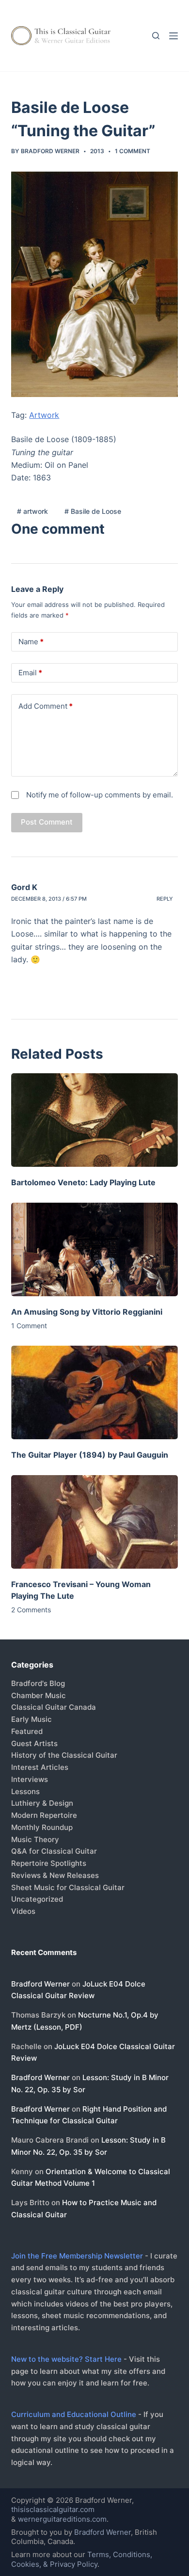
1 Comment (133, 151)
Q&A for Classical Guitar (54, 1851)
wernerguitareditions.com (62, 2519)
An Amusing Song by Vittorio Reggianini (87, 1312)
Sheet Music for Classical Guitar (68, 1887)
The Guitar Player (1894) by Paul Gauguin (90, 1455)
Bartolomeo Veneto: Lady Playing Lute (83, 1182)
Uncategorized (37, 1899)
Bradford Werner (40, 1984)
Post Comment (47, 822)
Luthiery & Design (42, 1803)
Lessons (25, 1791)
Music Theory (35, 1839)
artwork (32, 511)
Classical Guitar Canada (54, 1707)
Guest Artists (34, 1743)
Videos (23, 1911)
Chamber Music (39, 1695)
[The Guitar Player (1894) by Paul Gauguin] (94, 1392)
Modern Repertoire (44, 1815)
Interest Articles (40, 1767)
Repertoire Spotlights (49, 1863)
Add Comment (46, 706)
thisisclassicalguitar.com (53, 2509)
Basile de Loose (93, 511)
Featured (27, 1731)
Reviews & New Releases (55, 1875)
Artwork (44, 415)
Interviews (30, 1779)
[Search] (156, 36)
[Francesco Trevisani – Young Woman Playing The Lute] (94, 1522)
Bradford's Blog (38, 1683)
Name (31, 642)
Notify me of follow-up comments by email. (100, 795)
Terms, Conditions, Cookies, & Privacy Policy (82, 2559)
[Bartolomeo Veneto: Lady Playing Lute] (94, 1120)
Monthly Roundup (42, 1827)
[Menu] (173, 36)
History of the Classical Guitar (64, 1755)
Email (30, 673)
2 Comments (31, 1610)
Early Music (31, 1719)
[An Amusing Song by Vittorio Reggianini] (94, 1249)
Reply (165, 899)
